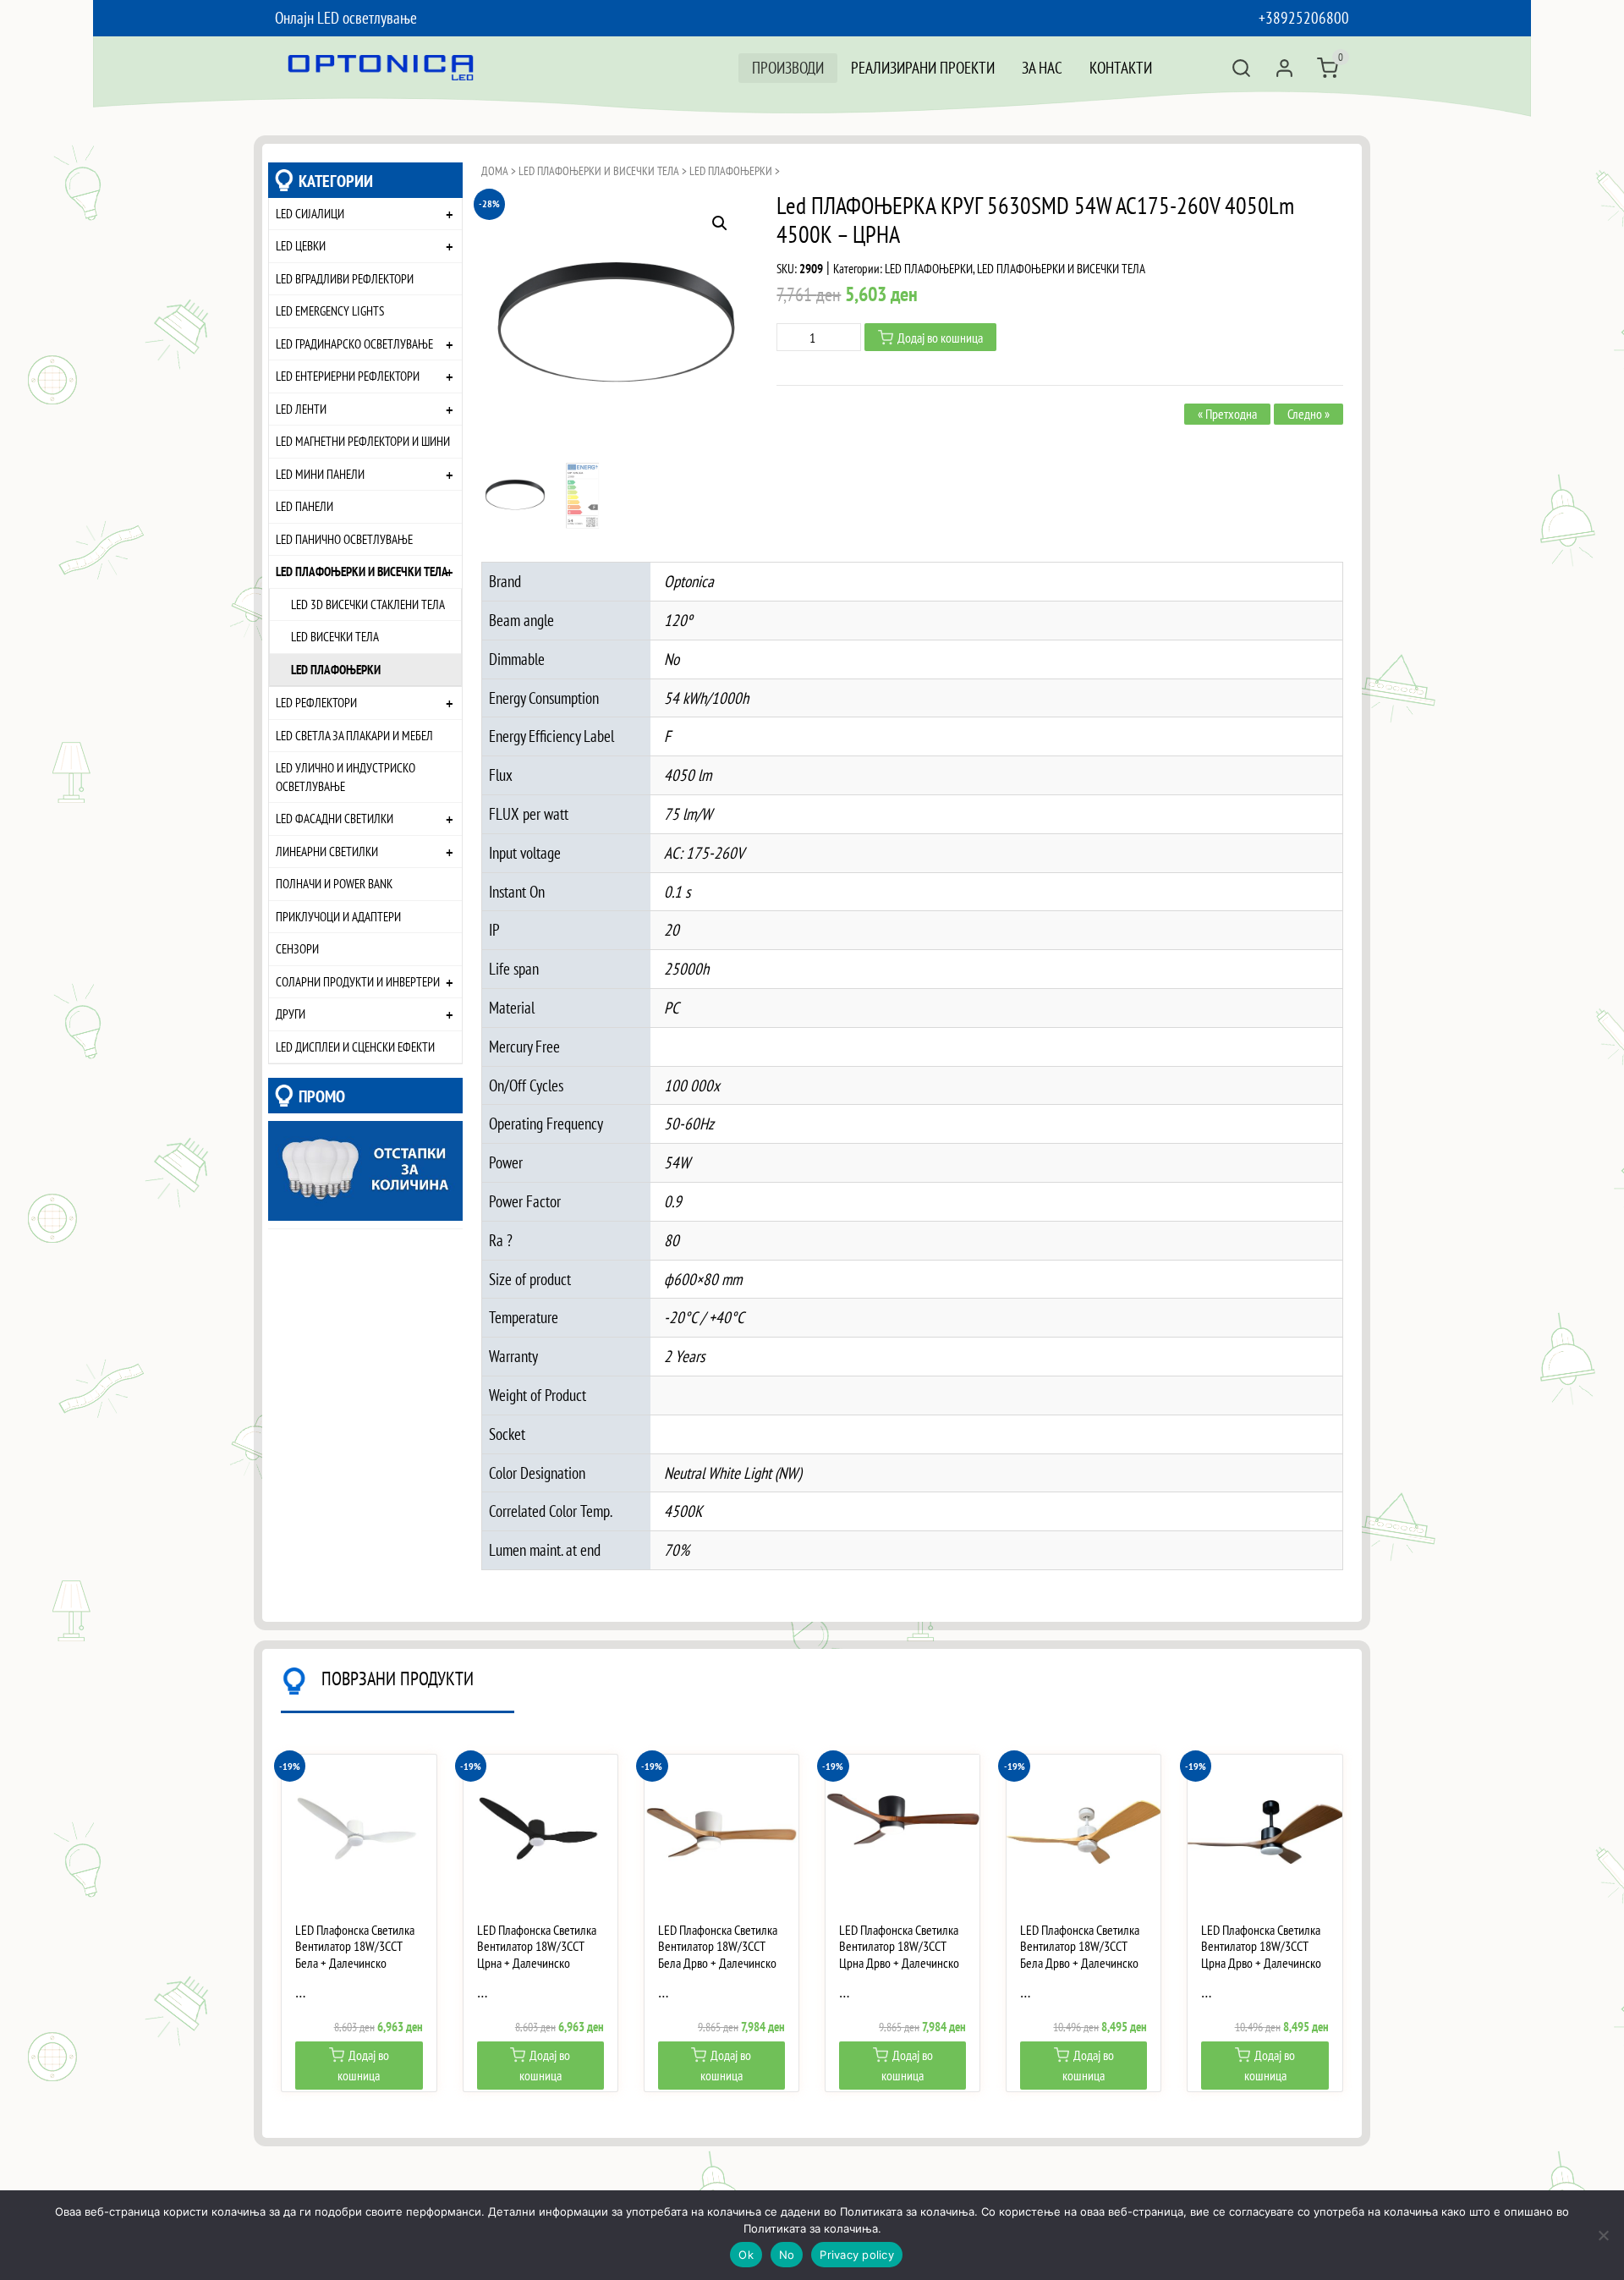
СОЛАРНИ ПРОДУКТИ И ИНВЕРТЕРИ (358, 981)
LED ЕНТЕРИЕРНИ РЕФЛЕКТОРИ (348, 376)
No (787, 2255)
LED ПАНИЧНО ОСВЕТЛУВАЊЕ (344, 539)
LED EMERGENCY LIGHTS (330, 310)
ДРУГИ (291, 1014)
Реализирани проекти (923, 67)
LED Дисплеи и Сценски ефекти (355, 1047)
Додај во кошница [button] (363, 2065)
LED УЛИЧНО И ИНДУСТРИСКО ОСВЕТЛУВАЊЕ (346, 777)
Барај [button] (1241, 68)
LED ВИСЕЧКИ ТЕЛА (335, 636)
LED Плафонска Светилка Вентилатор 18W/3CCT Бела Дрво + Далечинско (718, 1946)
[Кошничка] (1328, 68)
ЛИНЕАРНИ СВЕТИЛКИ (327, 851)
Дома (495, 171)
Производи (788, 67)
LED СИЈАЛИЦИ (310, 213)
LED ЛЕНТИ (301, 409)
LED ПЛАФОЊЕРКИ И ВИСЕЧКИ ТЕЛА (362, 571)
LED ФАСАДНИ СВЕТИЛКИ (335, 818)
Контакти (1121, 67)
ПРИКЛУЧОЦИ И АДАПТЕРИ (338, 916)
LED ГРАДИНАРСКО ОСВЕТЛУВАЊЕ (354, 343)
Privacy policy (857, 2255)
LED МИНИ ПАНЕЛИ (320, 474)
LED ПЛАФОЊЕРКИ (336, 669)
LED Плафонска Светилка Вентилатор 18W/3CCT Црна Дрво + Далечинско (899, 1946)
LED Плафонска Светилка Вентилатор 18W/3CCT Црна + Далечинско (537, 1946)
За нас (1042, 67)
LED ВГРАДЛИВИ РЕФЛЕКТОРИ (345, 278)
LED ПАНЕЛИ (304, 506)
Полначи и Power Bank (334, 883)
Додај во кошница (940, 338)
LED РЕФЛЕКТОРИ (316, 702)
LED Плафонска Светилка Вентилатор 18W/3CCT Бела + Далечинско (355, 1946)
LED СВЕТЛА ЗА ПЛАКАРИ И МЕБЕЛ (354, 735)
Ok (746, 2255)
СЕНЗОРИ (297, 948)
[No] (1603, 2235)
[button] (720, 223)
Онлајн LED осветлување (346, 17)
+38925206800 (1304, 17)
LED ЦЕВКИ (301, 245)
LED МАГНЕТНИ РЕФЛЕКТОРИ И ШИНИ (363, 441)
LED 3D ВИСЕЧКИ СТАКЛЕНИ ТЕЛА (368, 604)
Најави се (1284, 68)
